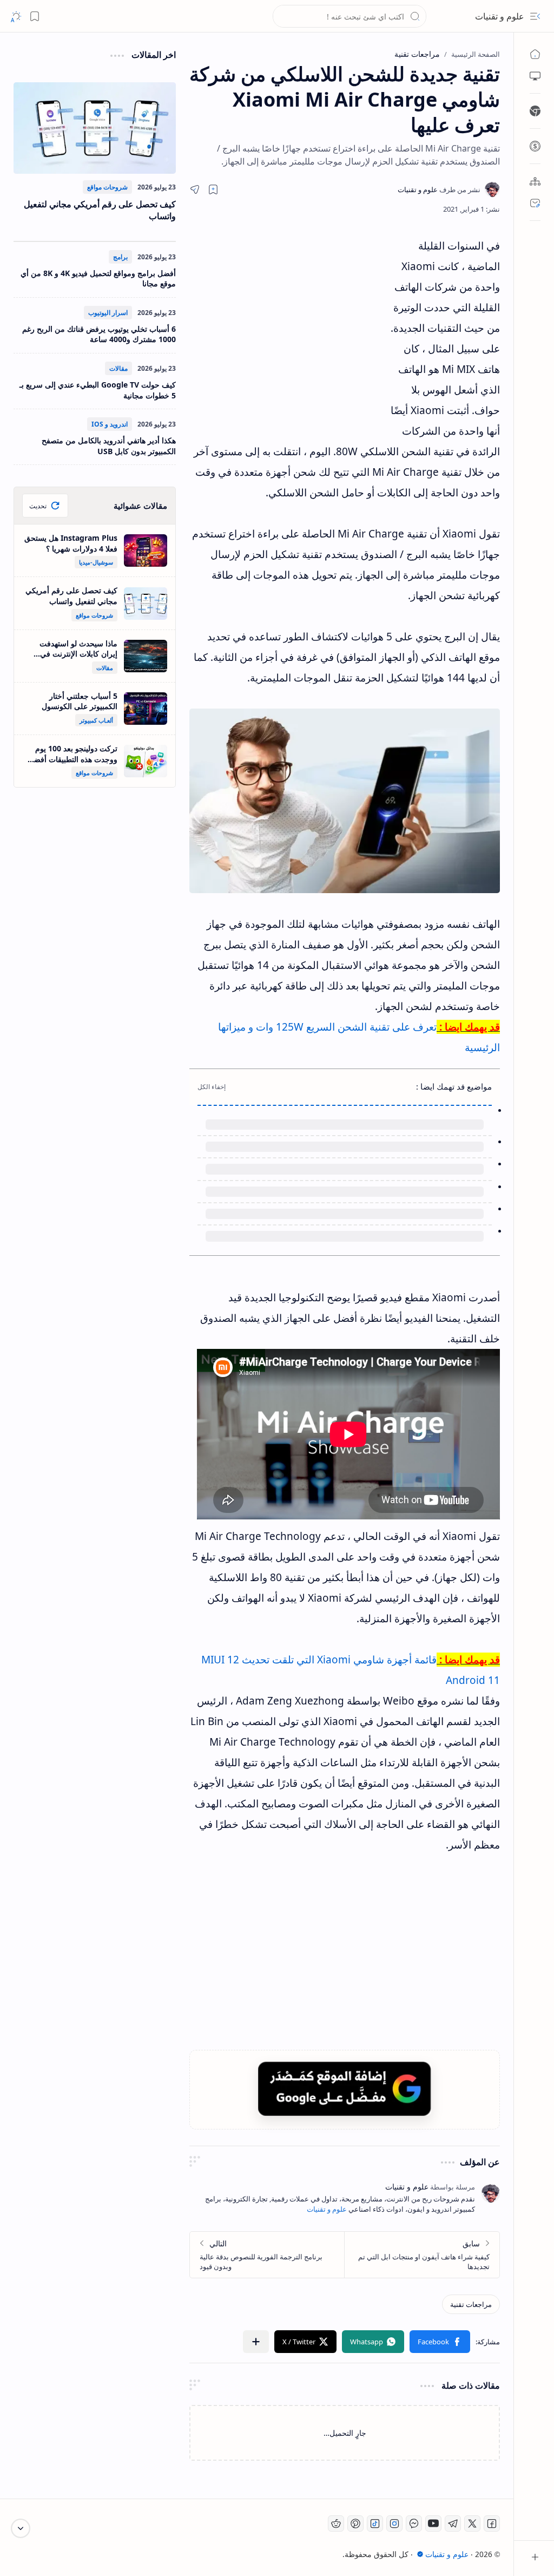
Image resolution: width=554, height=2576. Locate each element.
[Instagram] (394, 2523)
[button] (535, 16)
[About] (535, 181)
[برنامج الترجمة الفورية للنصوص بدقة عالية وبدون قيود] (267, 2255)
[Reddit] (336, 2523)
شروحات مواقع (107, 187)
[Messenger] (414, 2523)
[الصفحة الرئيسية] (535, 54)
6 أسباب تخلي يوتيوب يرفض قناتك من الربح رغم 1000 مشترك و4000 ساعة (99, 334)
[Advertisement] (289, 333)
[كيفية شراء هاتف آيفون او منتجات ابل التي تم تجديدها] (422, 2255)
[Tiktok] (375, 2523)
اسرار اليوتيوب (108, 313)
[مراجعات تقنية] (471, 2304)
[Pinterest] (355, 2523)
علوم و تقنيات (500, 16)
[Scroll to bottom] (21, 2528)
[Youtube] (433, 2523)
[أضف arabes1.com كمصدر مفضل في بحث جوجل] (345, 2089)
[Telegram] (453, 2523)
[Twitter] (472, 2523)
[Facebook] (492, 2523)
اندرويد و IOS (110, 424)
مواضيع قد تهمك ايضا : (454, 1086)
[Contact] (535, 203)
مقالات (118, 368)
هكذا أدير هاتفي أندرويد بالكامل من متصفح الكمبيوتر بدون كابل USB (109, 446)
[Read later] (213, 189)
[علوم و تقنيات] (439, 189)
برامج (120, 257)
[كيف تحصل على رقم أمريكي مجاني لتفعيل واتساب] (95, 128)
